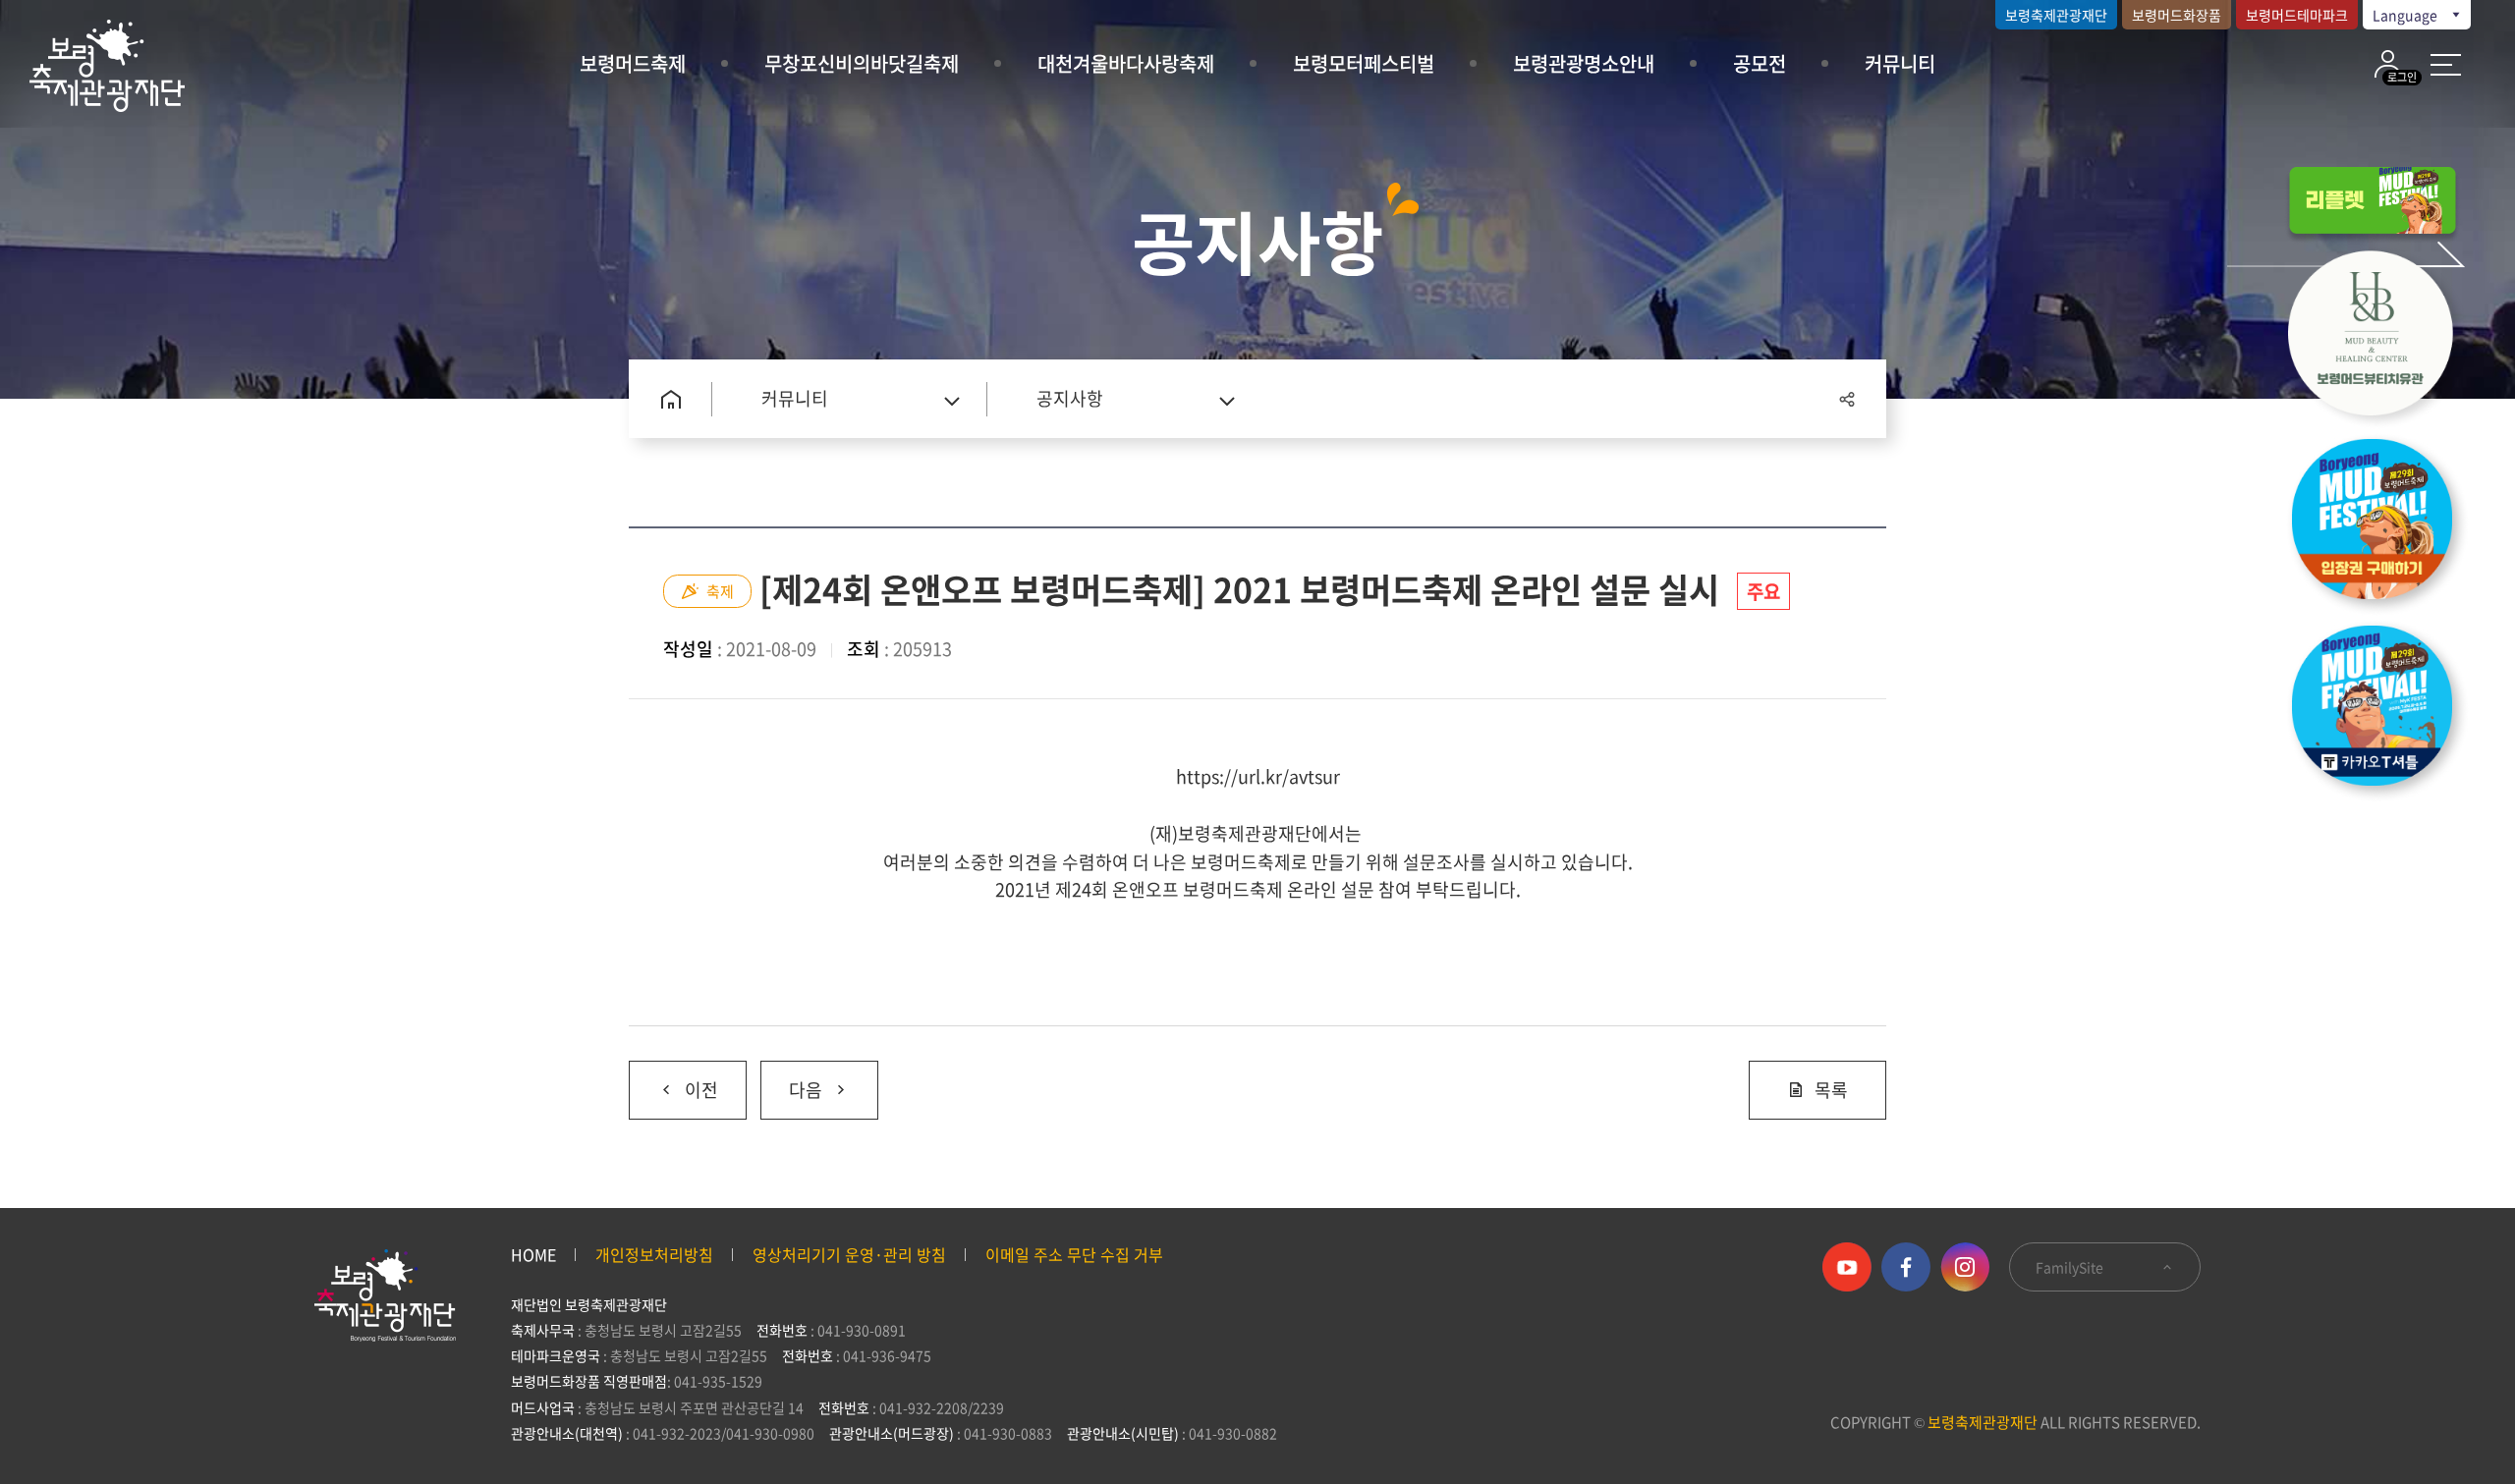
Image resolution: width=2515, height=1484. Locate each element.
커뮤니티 (1900, 63)
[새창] (2382, 338)
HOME (533, 1254)
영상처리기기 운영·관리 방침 (849, 1254)
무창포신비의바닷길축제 (862, 63)
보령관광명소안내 (1584, 63)
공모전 (1760, 63)
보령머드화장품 (2177, 15)
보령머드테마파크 (2297, 15)
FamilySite (2071, 1267)
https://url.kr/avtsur (1258, 776)
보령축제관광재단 (2056, 15)
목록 (1831, 1090)
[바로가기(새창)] (2382, 711)
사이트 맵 (2446, 65)
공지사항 (1070, 398)
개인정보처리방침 (654, 1254)
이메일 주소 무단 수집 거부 (1074, 1254)
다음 (791, 1082)
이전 (673, 1082)
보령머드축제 (633, 63)
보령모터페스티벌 (1364, 63)
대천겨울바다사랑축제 (1126, 63)
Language (2406, 15)
